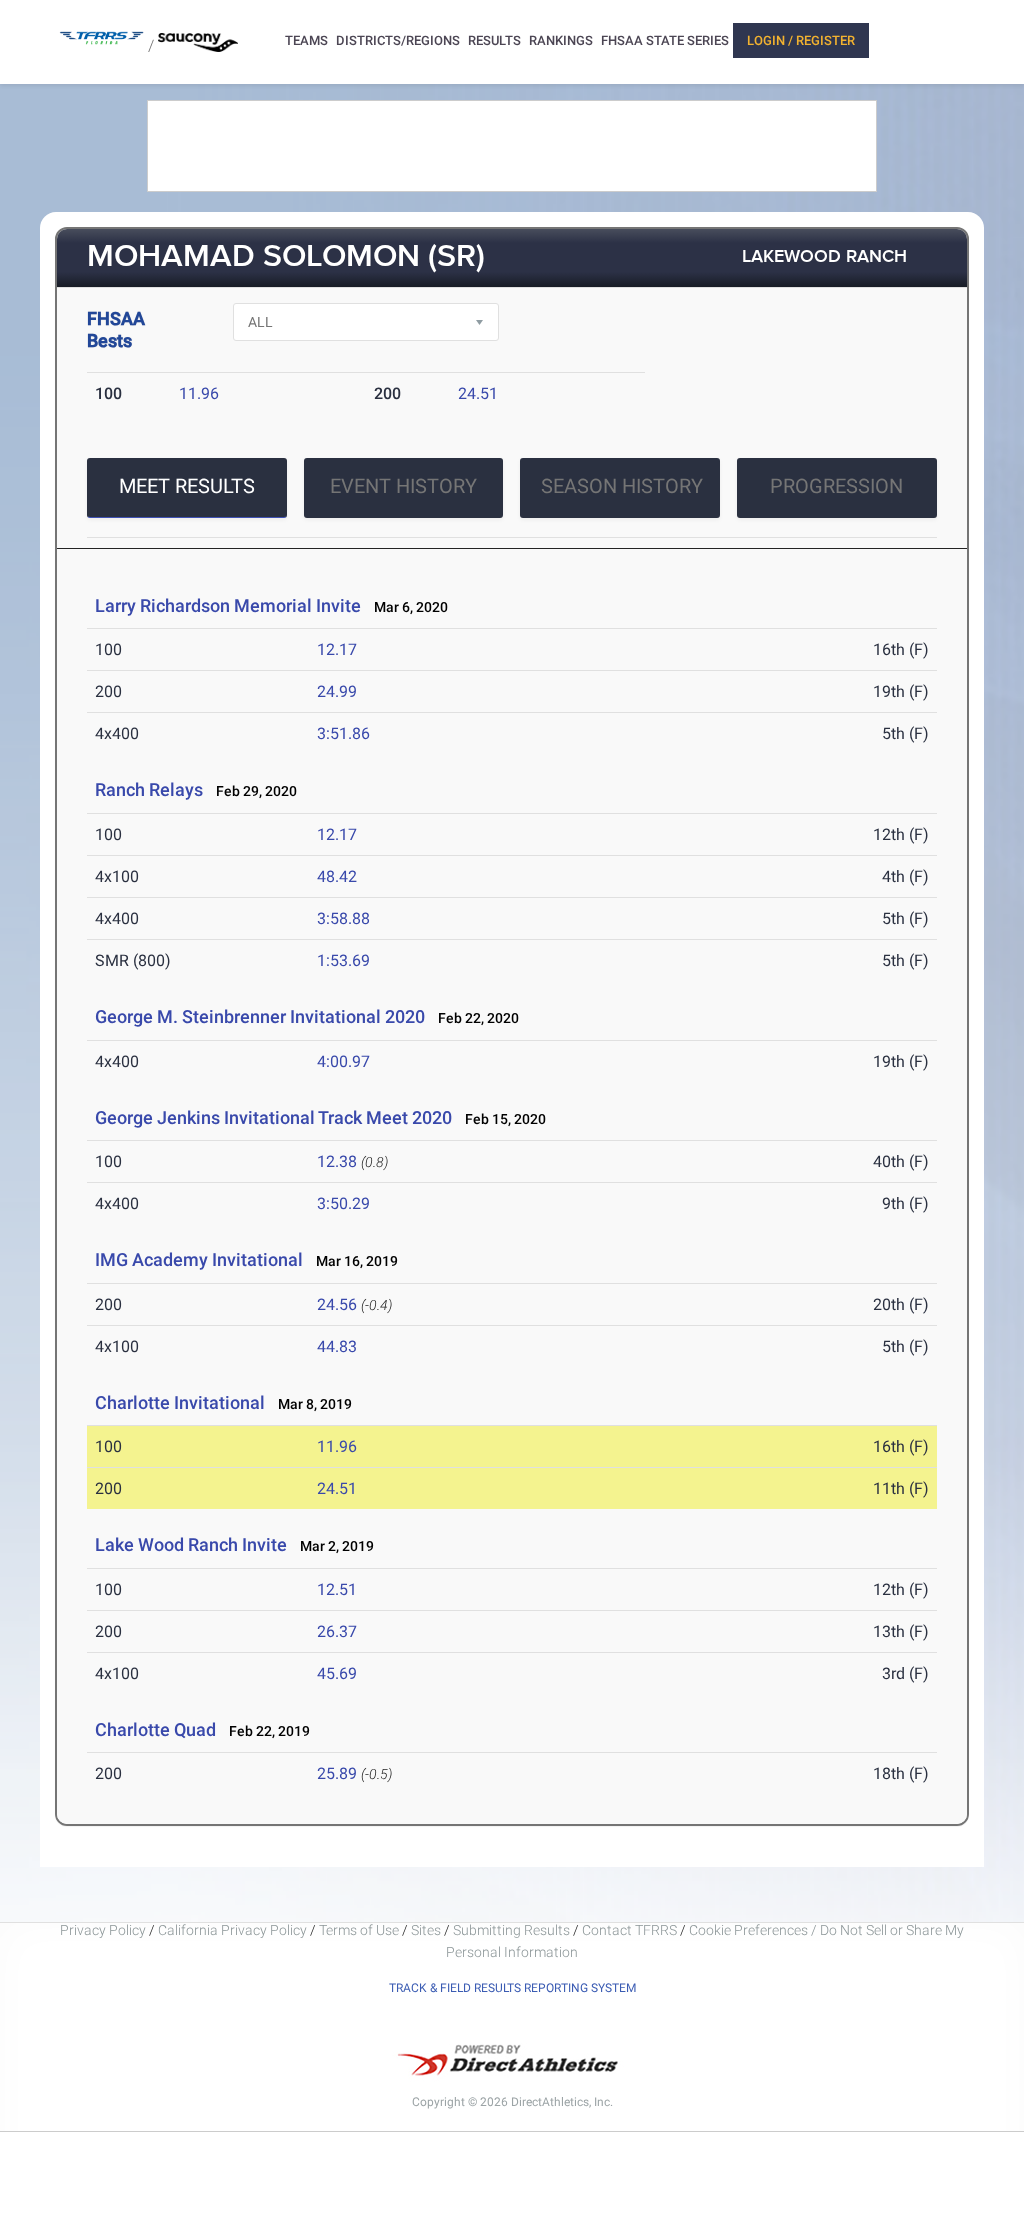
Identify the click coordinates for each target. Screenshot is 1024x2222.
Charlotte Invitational (180, 1402)
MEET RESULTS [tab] (187, 486)
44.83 (337, 1346)
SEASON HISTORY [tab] (622, 486)
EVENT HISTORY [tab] (403, 486)
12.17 (337, 649)
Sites (426, 1930)
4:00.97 (343, 1061)
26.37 (337, 1631)
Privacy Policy (103, 1930)
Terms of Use (359, 1930)
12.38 (337, 1161)
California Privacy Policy (232, 1930)
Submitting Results (511, 1930)
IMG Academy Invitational (199, 1259)
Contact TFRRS (631, 1930)
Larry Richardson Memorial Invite (228, 605)
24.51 (478, 393)
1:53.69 (343, 960)
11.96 (199, 393)
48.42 (337, 876)
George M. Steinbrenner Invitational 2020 (260, 1016)
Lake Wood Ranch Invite (191, 1544)
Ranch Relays (149, 789)
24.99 (337, 691)
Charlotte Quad (155, 1729)
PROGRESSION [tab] (836, 486)
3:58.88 (343, 918)
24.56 (337, 1304)
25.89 (337, 1773)
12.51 (337, 1589)
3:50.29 (343, 1203)
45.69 (337, 1673)
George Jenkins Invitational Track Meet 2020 (273, 1117)
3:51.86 (343, 733)
